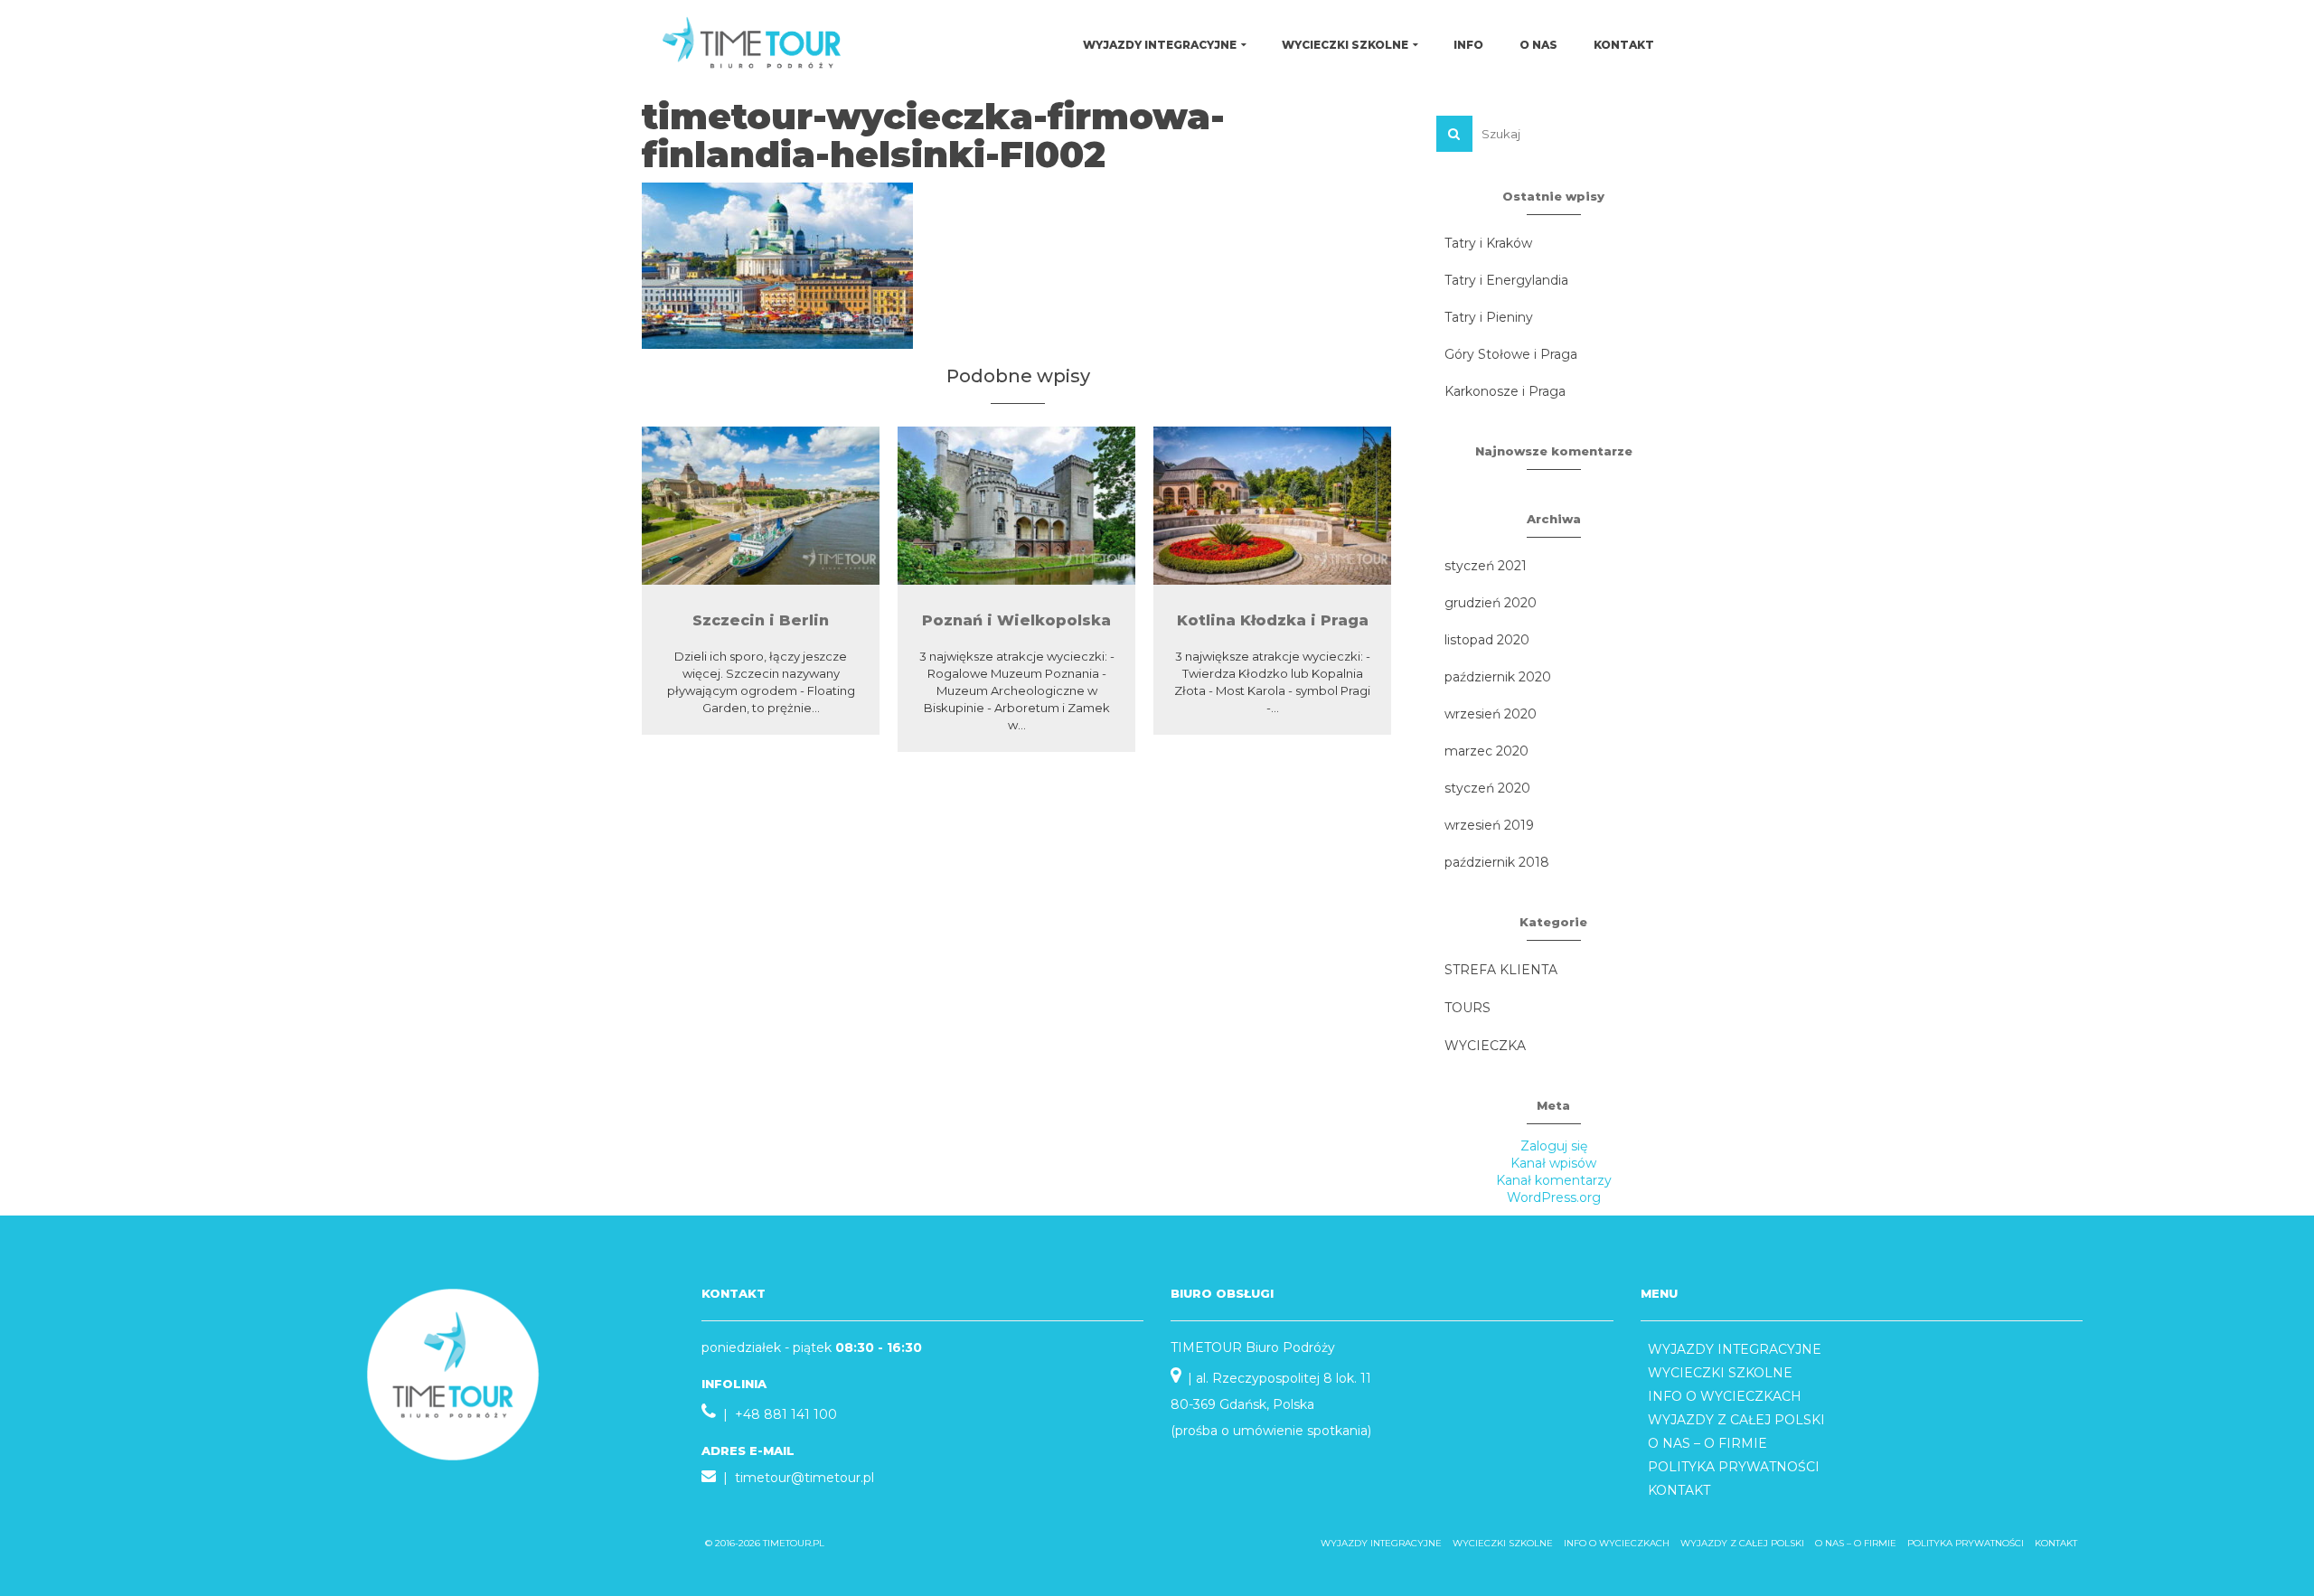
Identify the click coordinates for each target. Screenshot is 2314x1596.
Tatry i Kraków (1488, 243)
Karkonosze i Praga (1505, 391)
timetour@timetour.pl (804, 1478)
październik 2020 (1498, 677)
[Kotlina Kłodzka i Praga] (1272, 506)
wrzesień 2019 (1489, 825)
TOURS (1467, 1008)
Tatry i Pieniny (1489, 317)
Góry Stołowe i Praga (1511, 354)
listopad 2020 (1487, 640)
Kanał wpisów (1553, 1163)
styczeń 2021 (1486, 566)
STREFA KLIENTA (1501, 970)
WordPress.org (1554, 1197)
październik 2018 (1497, 862)
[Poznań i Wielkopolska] (1016, 506)
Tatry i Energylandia (1506, 280)
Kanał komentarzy (1554, 1180)
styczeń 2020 (1487, 788)
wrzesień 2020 (1491, 714)
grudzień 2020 (1491, 603)
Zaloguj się (1554, 1146)
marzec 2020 (1486, 751)
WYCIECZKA (1485, 1046)
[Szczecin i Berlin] (761, 506)
